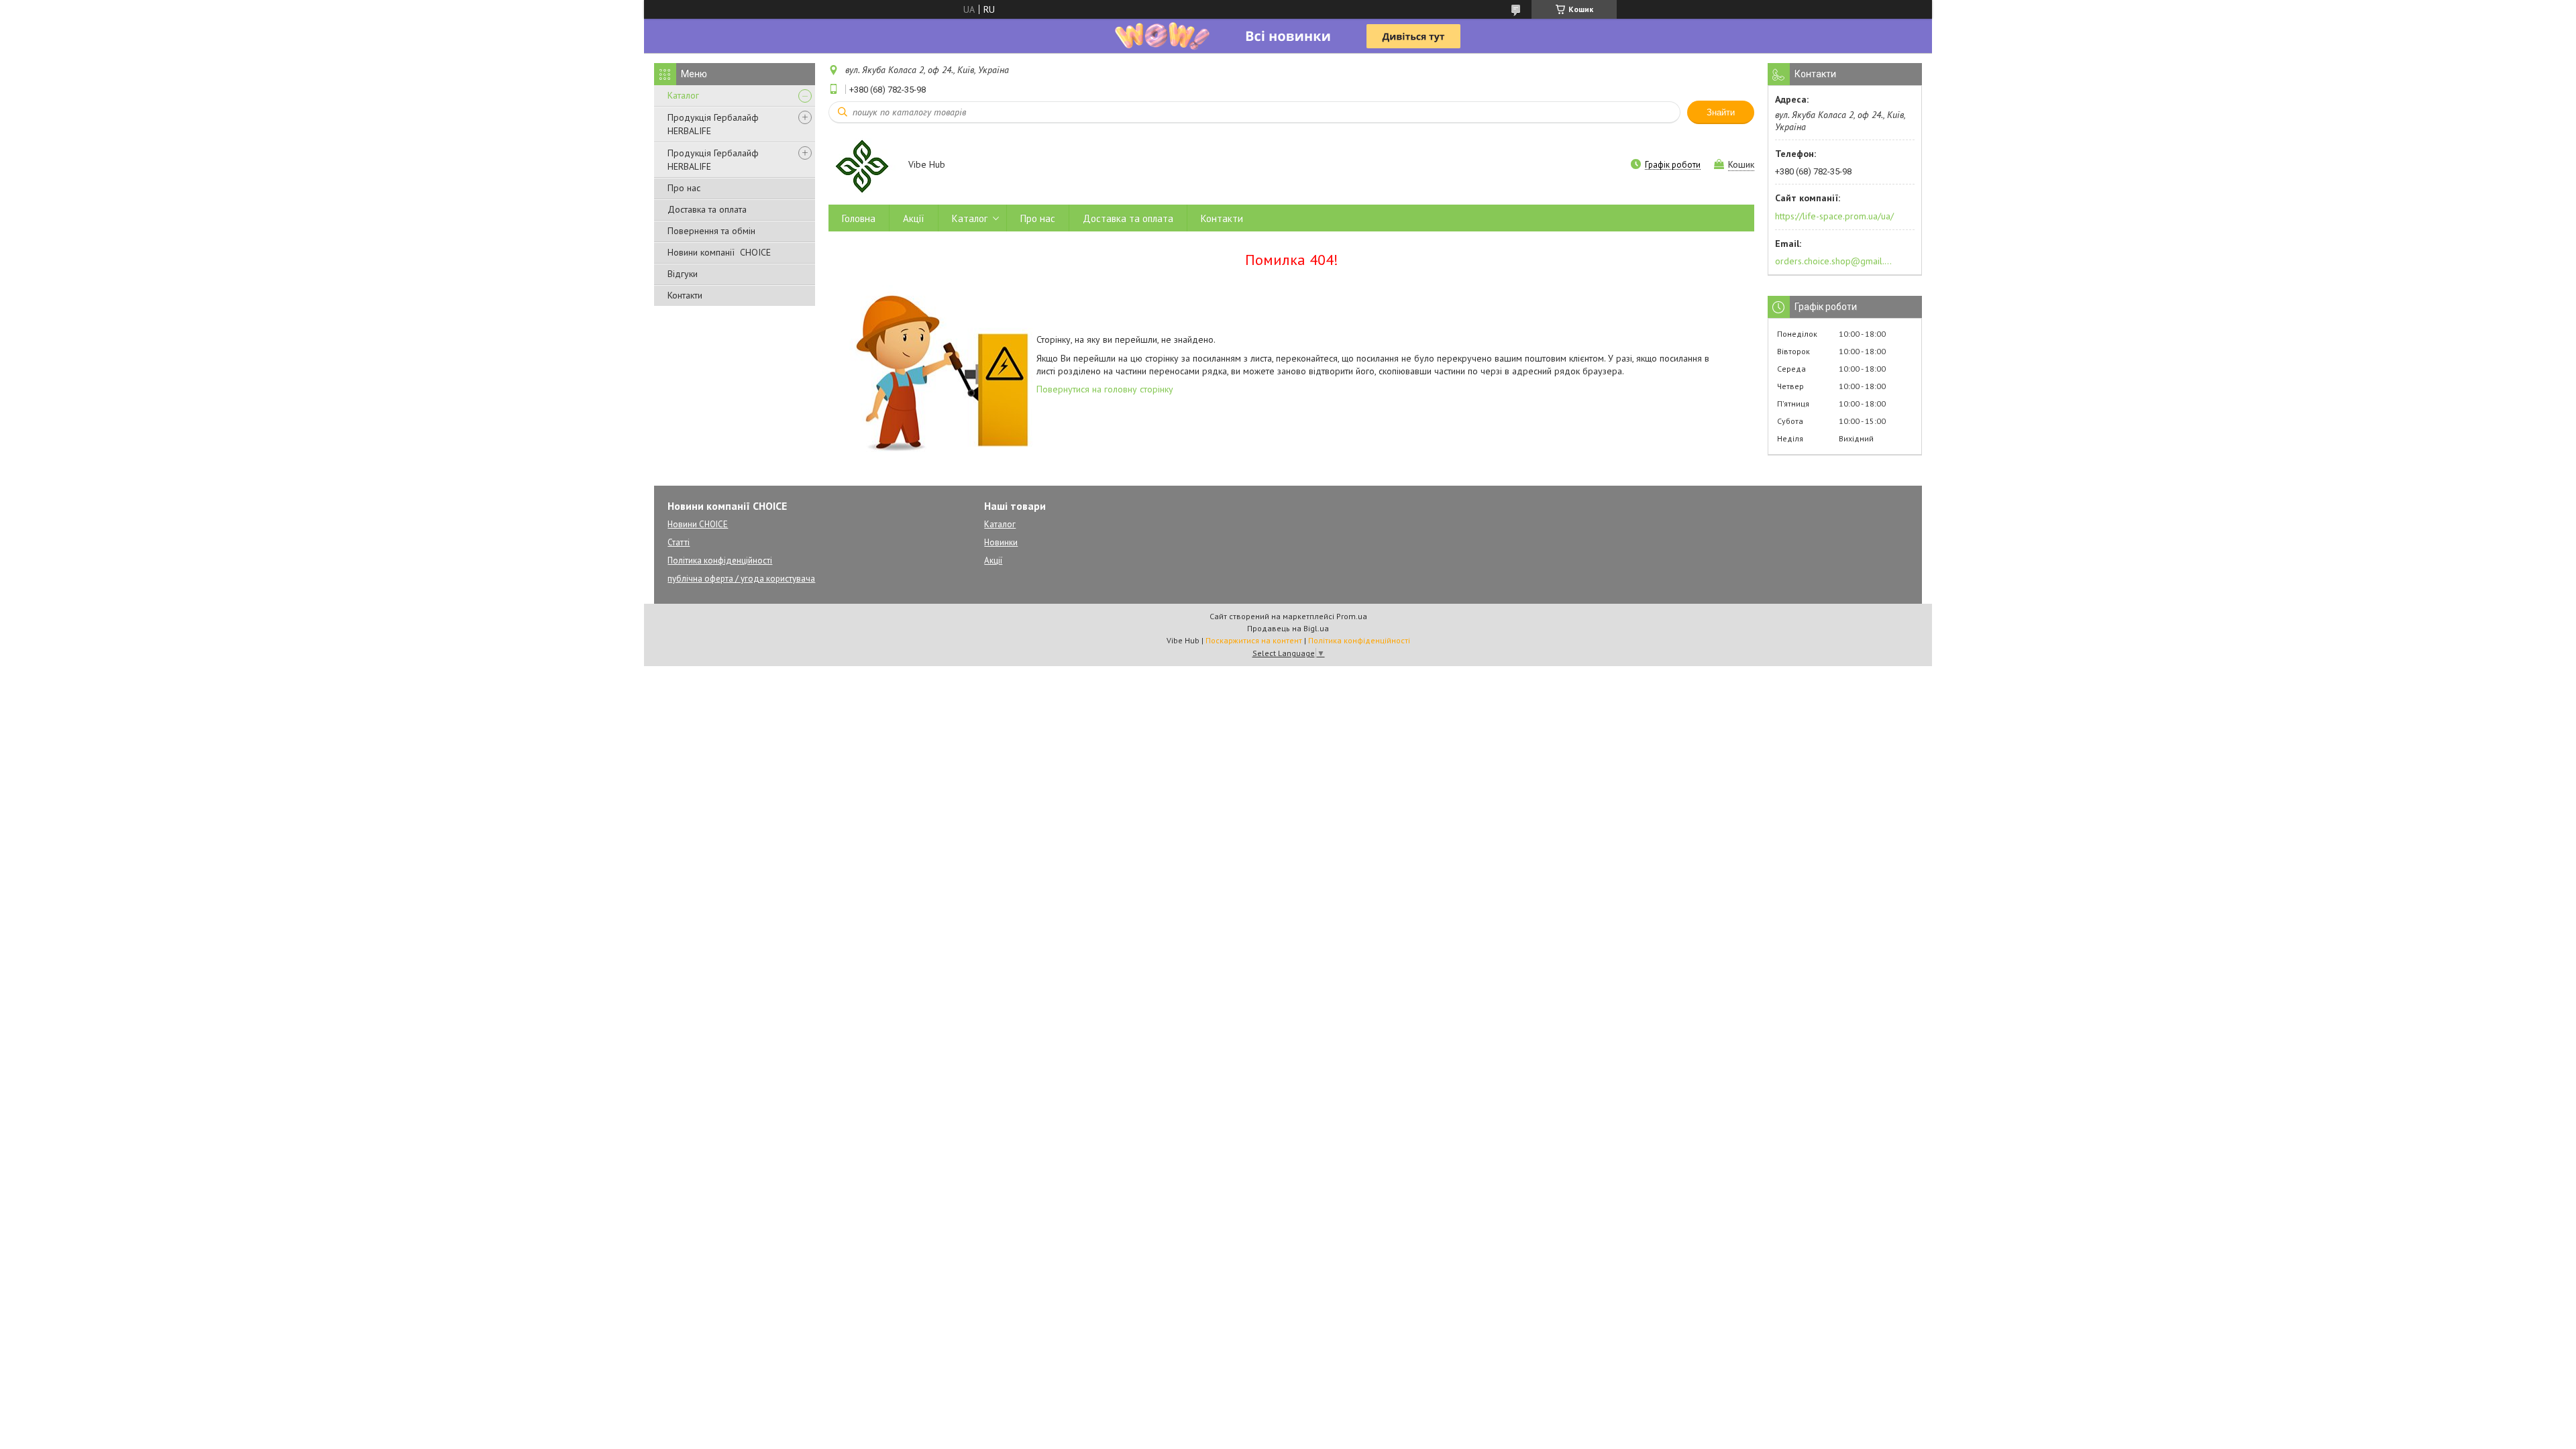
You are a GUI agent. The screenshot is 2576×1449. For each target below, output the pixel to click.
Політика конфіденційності (720, 560)
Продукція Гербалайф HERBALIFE (713, 124)
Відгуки (683, 274)
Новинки (1001, 542)
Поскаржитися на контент (1254, 640)
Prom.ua (1352, 616)
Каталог (683, 95)
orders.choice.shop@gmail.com (1834, 261)
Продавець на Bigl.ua (1288, 628)
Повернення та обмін (711, 231)
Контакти (685, 295)
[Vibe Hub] (862, 166)
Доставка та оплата (707, 209)
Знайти (1721, 112)
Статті (679, 542)
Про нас (684, 188)
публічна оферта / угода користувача (741, 579)
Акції (914, 218)
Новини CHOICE (698, 524)
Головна (859, 218)
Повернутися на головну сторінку (1105, 389)
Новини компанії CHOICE (719, 252)
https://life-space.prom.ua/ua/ (1834, 216)
